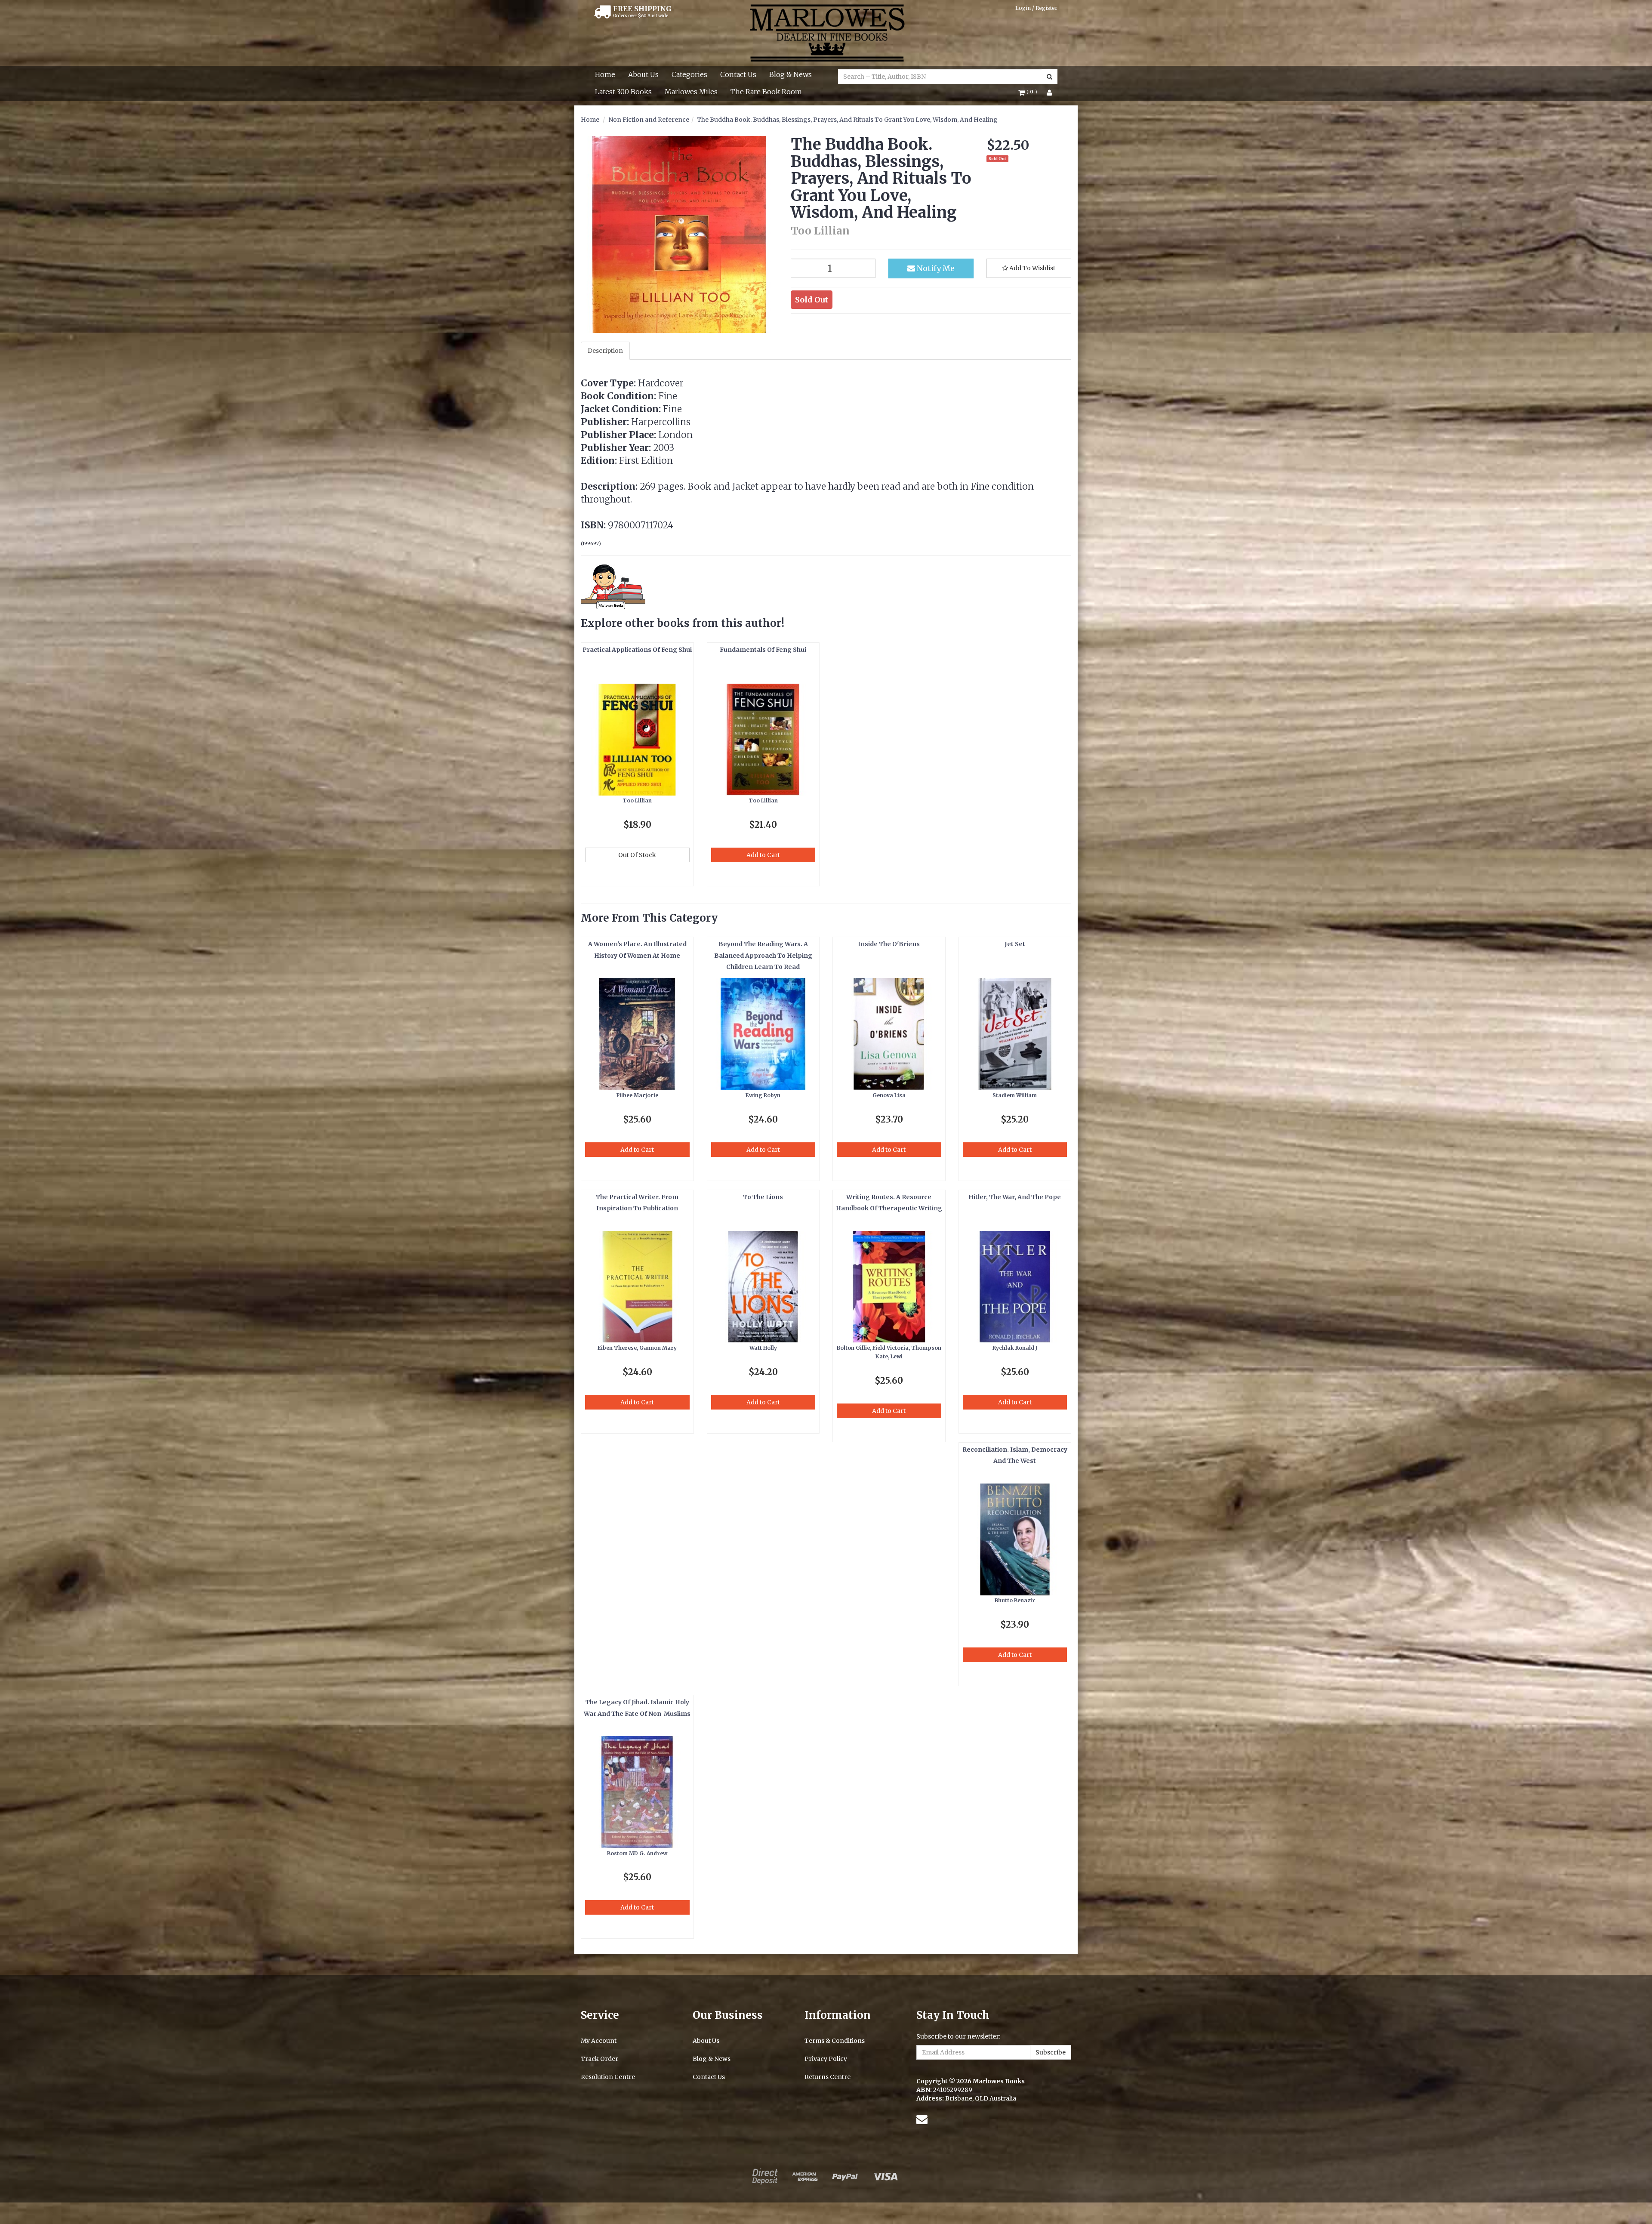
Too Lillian (637, 800)
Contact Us (738, 74)
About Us (643, 74)
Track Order (599, 2059)
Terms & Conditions (835, 2041)
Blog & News (791, 74)
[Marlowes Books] (826, 32)
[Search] (1049, 77)
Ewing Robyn (763, 1095)
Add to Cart (763, 855)
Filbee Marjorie (637, 1095)
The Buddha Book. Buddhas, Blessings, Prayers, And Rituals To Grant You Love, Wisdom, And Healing (847, 120)
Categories (689, 74)
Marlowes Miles (691, 92)
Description (605, 351)
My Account (599, 2041)
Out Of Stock (637, 855)
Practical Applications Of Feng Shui (637, 650)
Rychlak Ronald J (1015, 1348)
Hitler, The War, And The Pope (1015, 1197)
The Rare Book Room (766, 92)
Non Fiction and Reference (649, 120)
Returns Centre (828, 2077)
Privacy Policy (826, 2059)
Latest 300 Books (623, 92)
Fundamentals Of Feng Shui (763, 650)
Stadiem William (1015, 1095)
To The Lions (763, 1197)
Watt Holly (763, 1348)
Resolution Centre (608, 2077)
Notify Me (935, 268)
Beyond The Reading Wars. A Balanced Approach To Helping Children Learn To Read (763, 955)
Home (605, 74)
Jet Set (1015, 944)
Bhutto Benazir (1015, 1600)
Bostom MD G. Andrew (637, 1853)
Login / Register (1036, 8)
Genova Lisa (889, 1095)
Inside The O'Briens (889, 944)
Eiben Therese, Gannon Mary (637, 1348)
